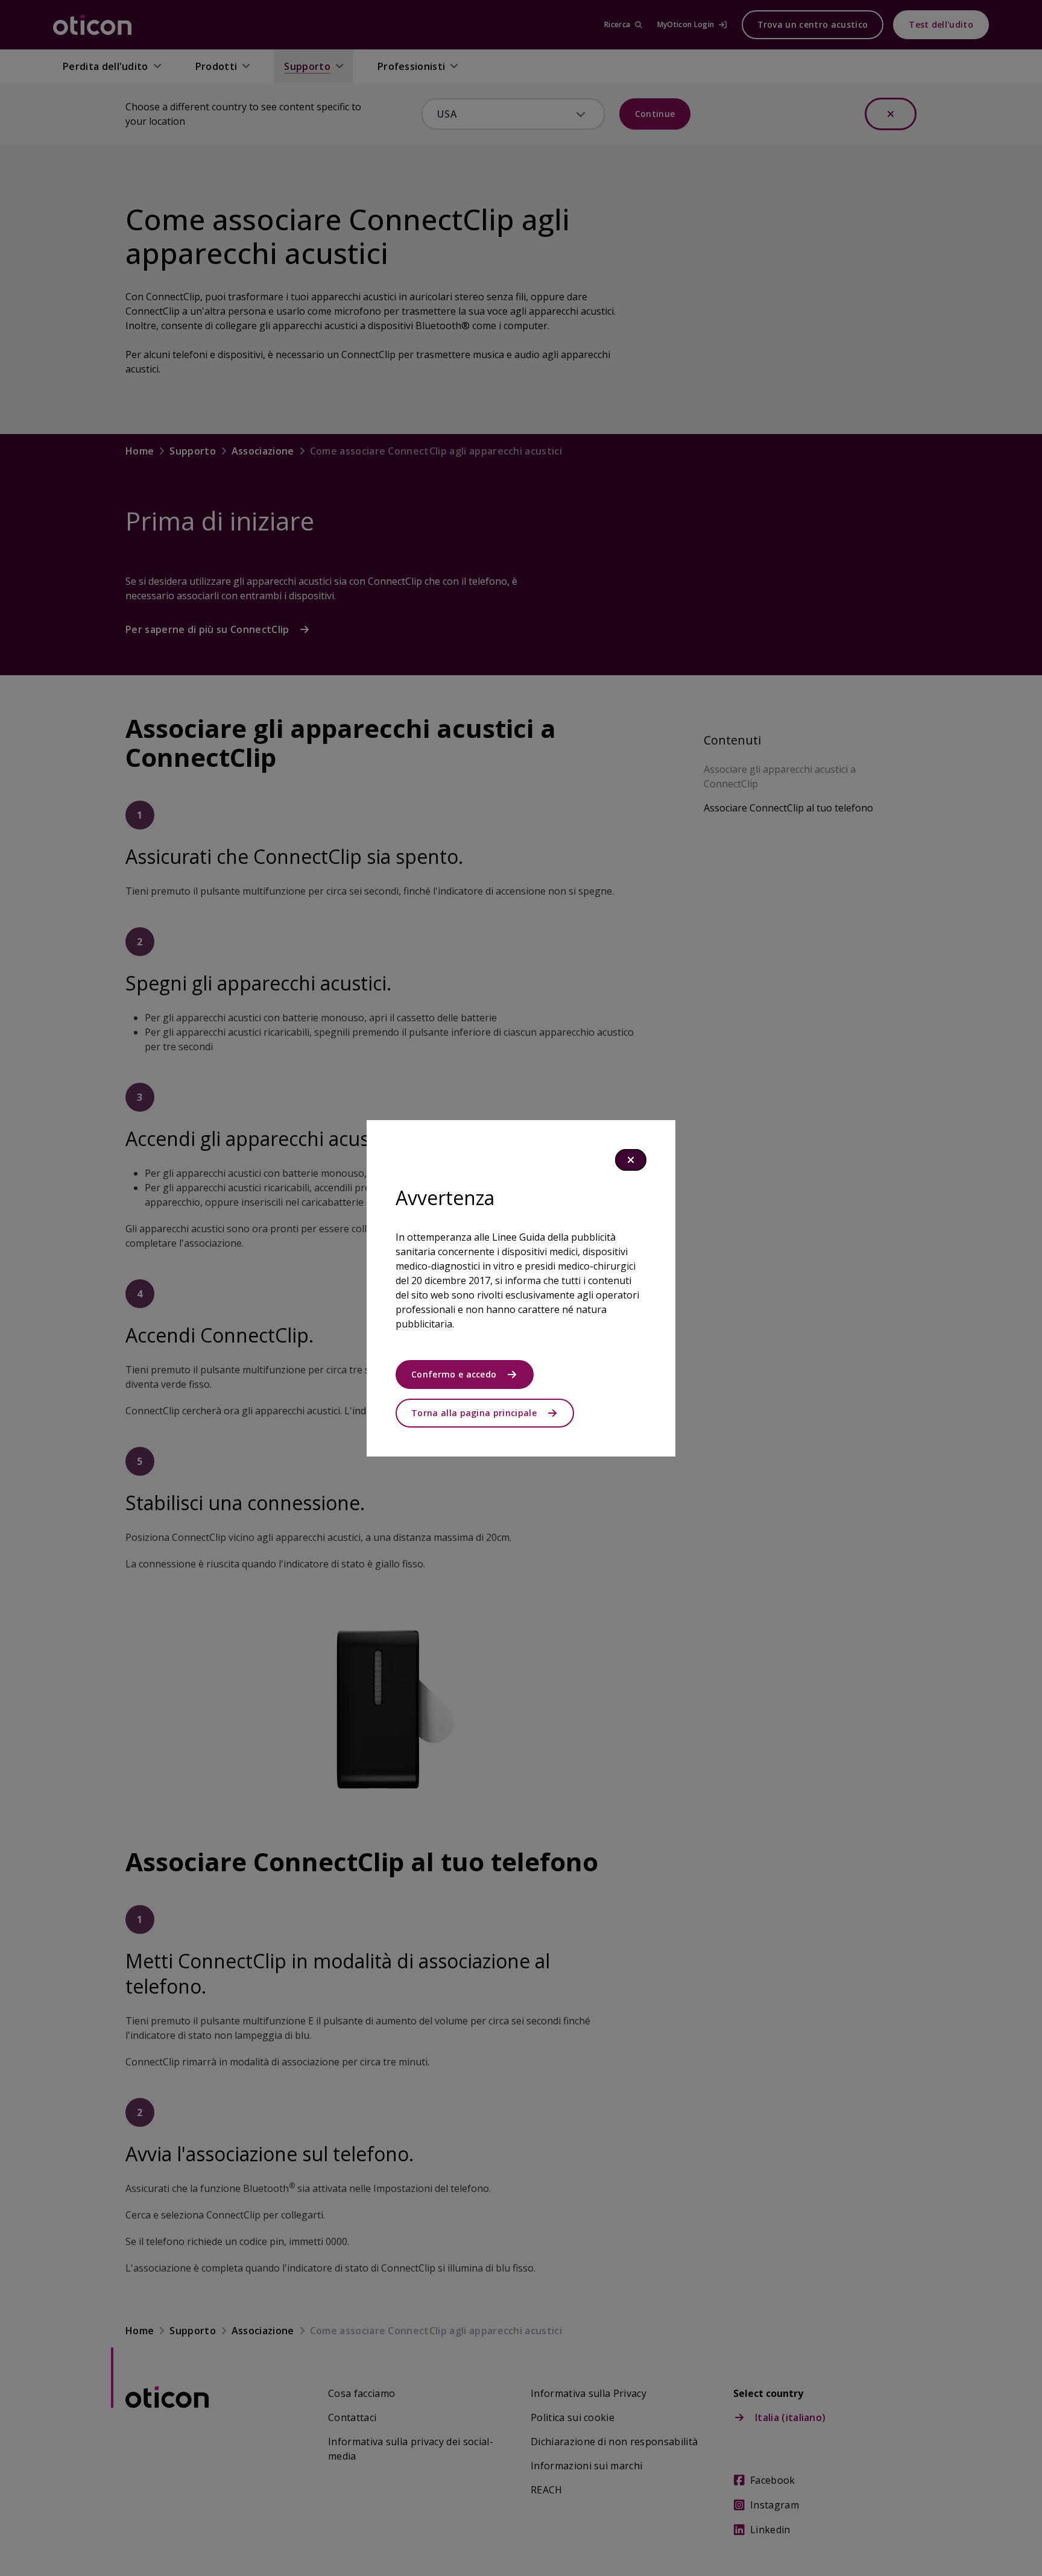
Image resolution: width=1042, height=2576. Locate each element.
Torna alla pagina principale (474, 1413)
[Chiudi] (631, 1160)
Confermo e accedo (454, 1374)
